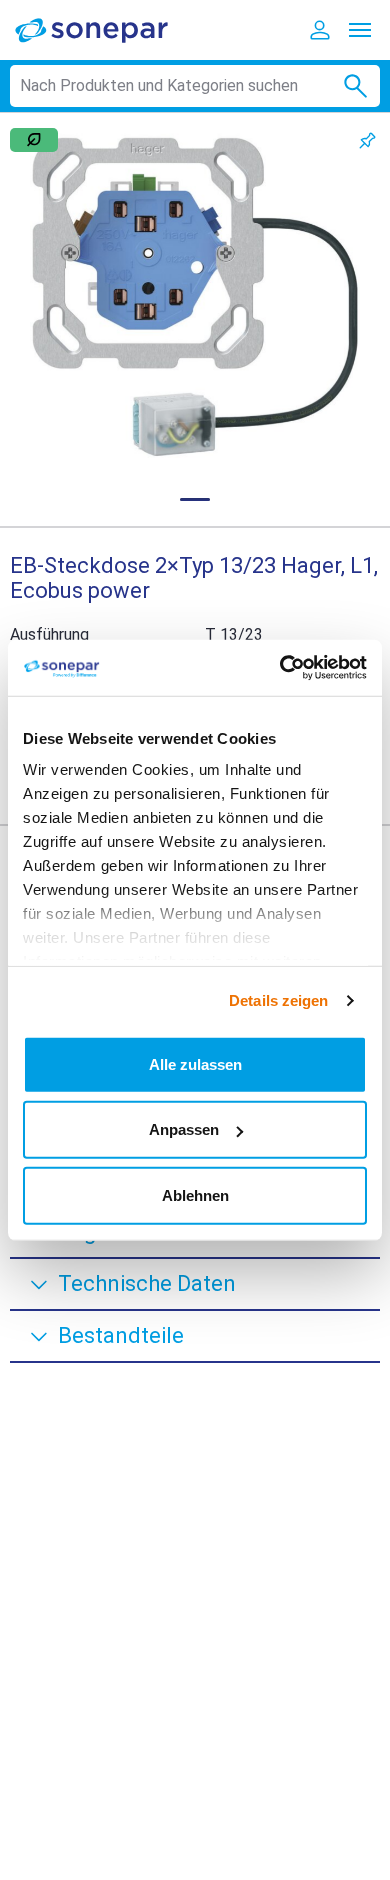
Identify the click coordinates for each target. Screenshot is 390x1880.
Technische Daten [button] (147, 1283)
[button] (195, 298)
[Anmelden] (320, 30)
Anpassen (184, 1129)
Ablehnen (195, 1194)
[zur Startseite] (105, 29)
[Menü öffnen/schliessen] (360, 30)
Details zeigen (278, 1000)
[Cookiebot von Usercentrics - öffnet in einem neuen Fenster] (280, 668)
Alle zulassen (195, 1063)
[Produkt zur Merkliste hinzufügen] (367, 140)
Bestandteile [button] (121, 1335)
